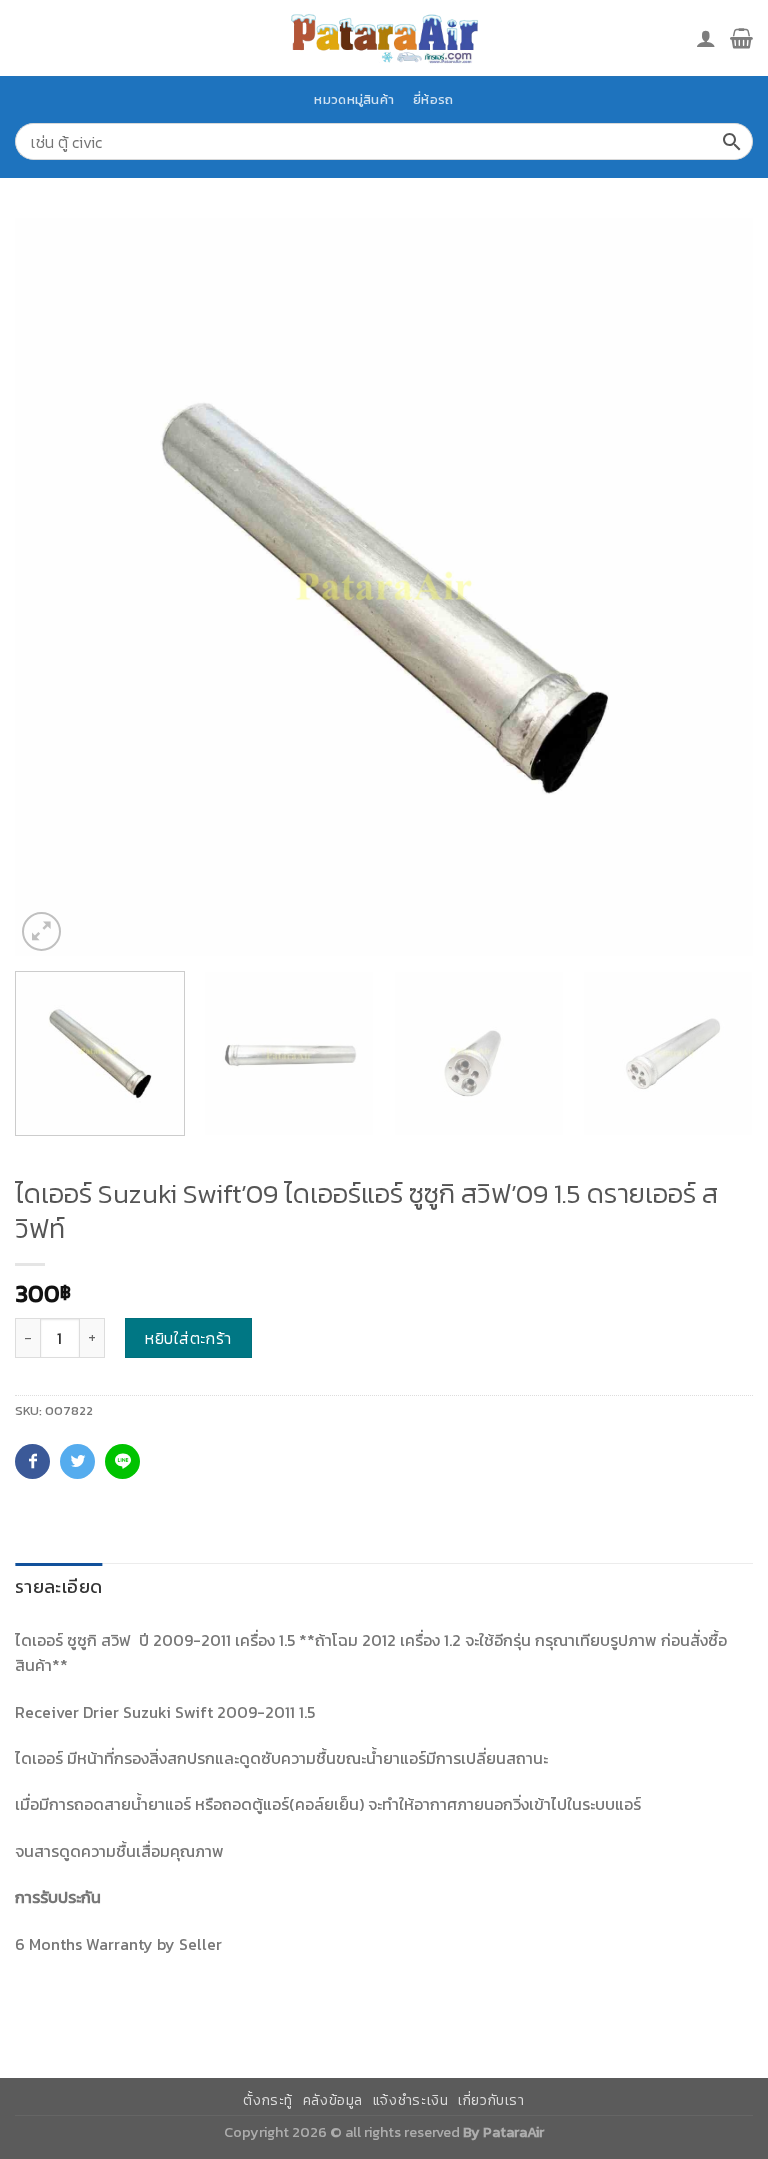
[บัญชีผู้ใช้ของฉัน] (706, 38)
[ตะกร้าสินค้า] (741, 38)
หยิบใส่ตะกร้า (188, 1338)
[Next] (713, 587)
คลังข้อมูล (333, 2100)
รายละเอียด (58, 1586)
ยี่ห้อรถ (433, 99)
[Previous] (55, 587)
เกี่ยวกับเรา (491, 2100)
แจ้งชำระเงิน (411, 2100)
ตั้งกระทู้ (268, 2100)
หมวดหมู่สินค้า (354, 99)
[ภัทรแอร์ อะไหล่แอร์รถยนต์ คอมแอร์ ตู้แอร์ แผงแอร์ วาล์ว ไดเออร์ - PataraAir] (384, 37)
